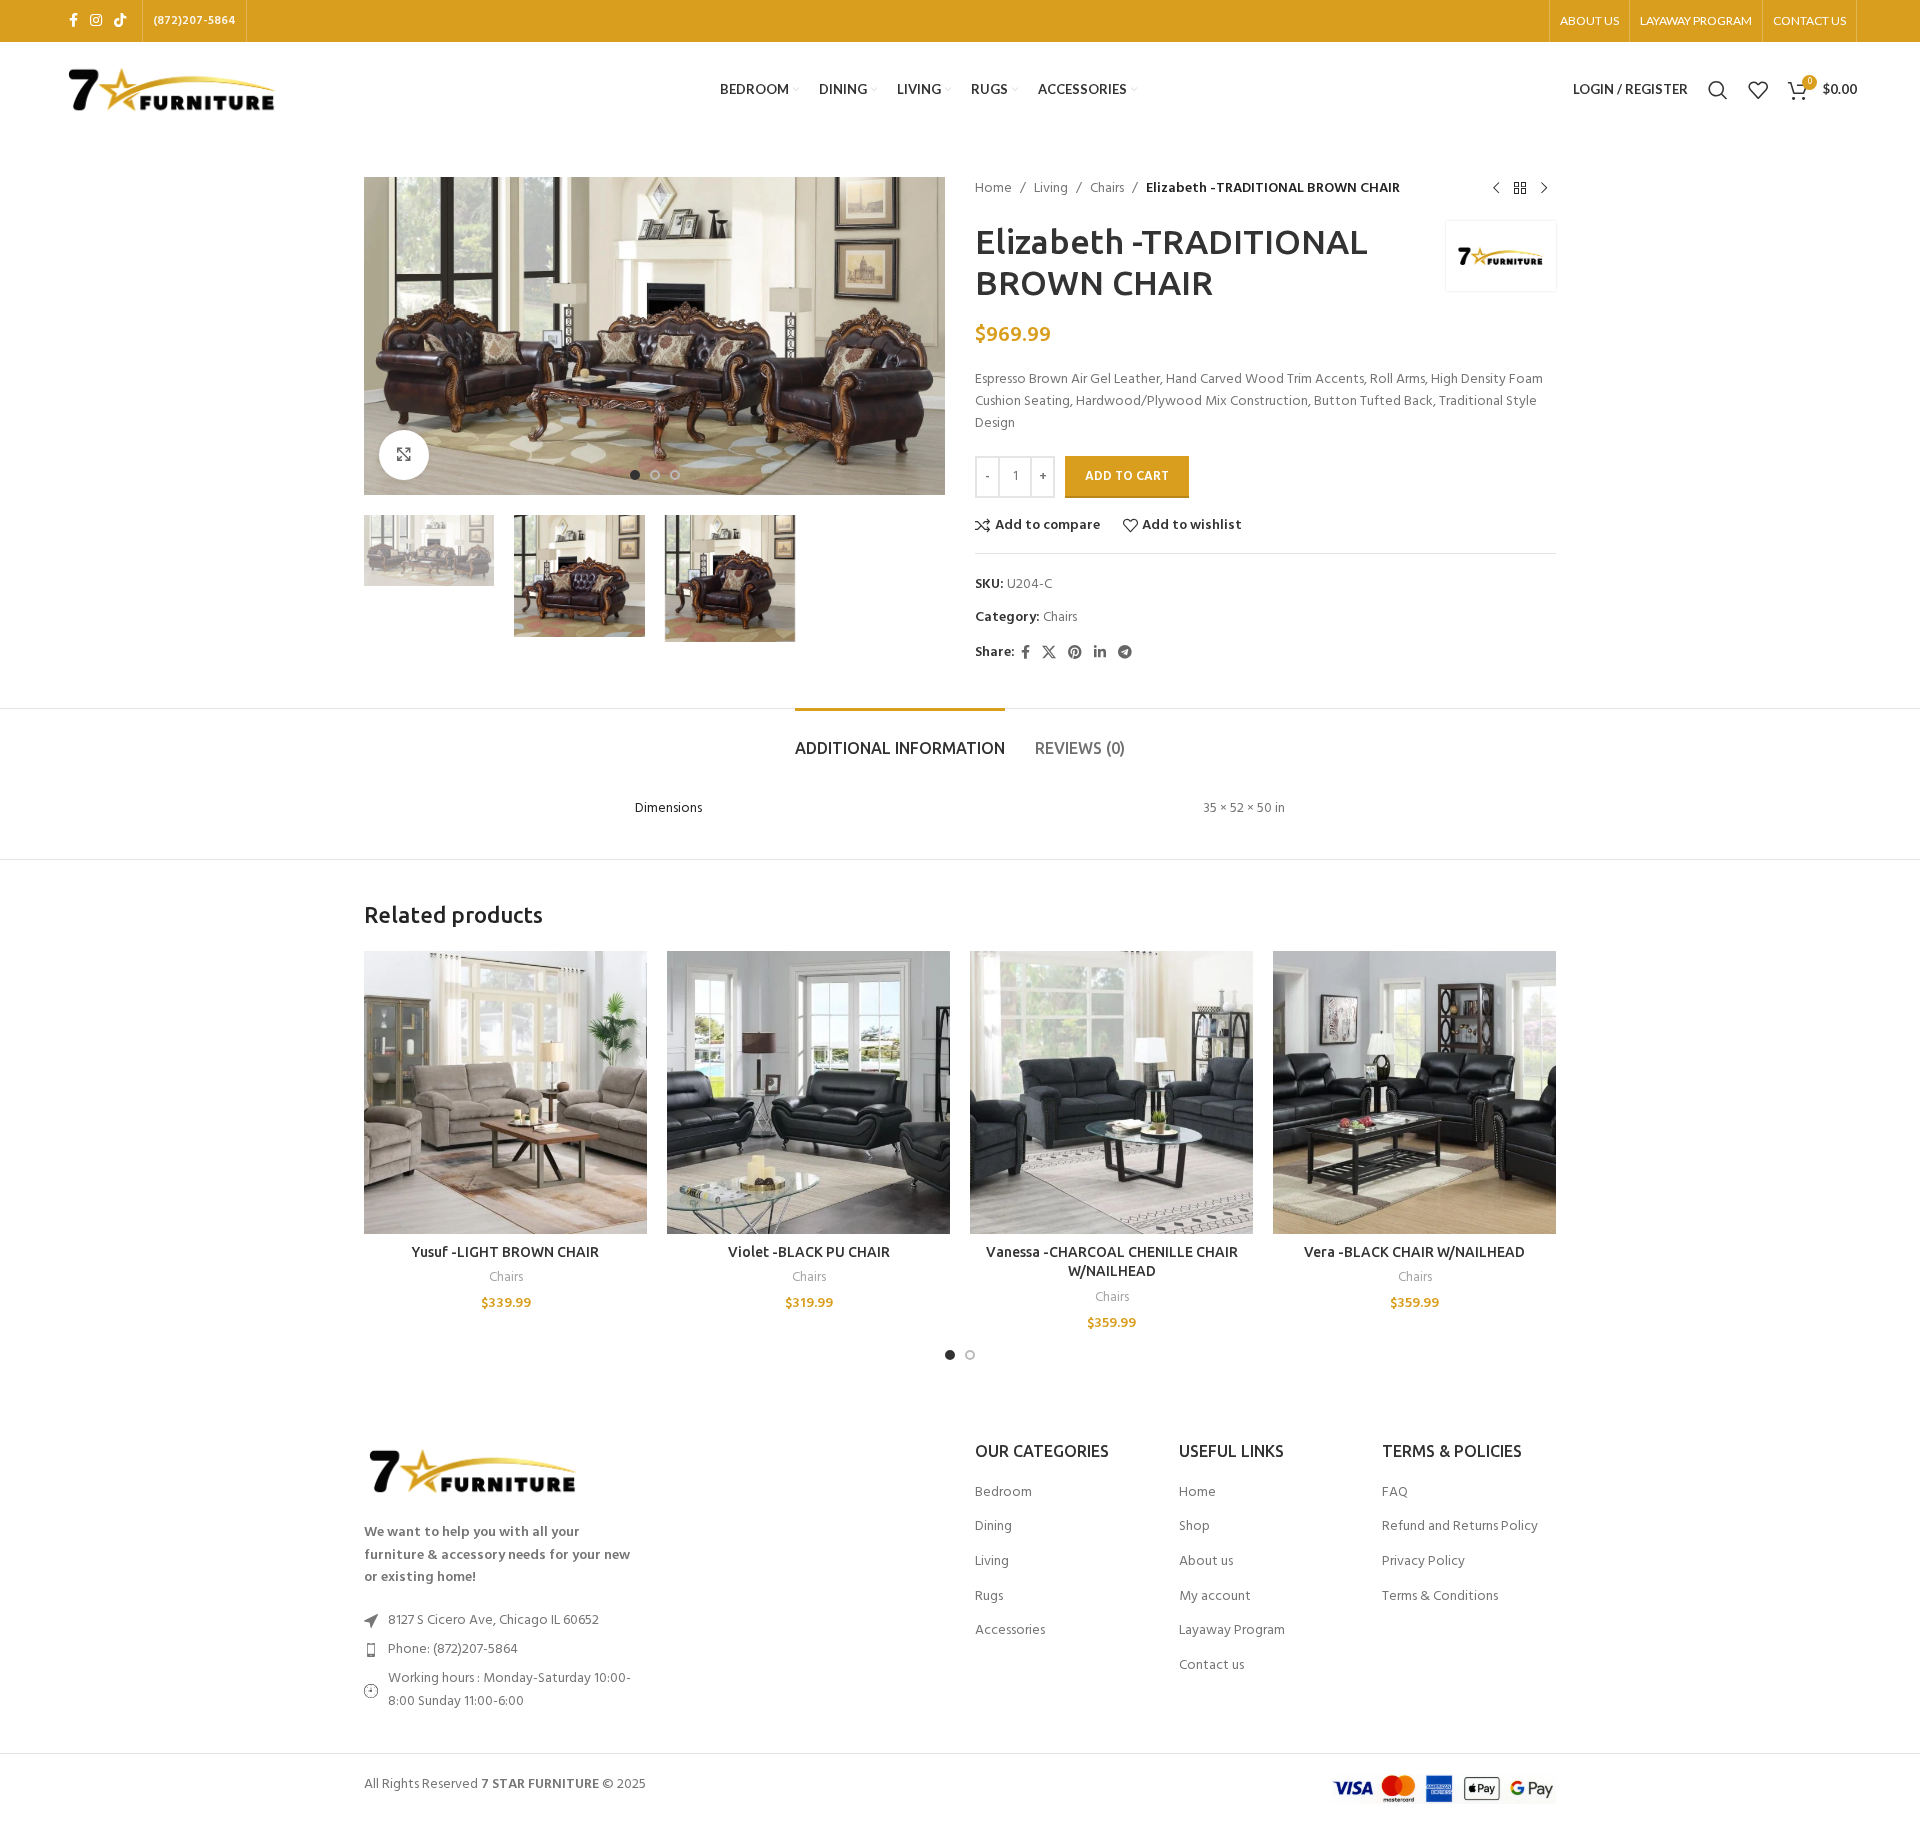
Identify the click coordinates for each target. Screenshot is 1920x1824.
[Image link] (474, 1471)
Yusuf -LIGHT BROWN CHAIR (505, 1252)
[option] (635, 475)
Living (1051, 189)
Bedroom (1003, 1493)
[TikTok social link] (120, 21)
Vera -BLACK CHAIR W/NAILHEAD (1414, 1252)
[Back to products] (1520, 189)
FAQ (1395, 1493)
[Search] (1718, 90)
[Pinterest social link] (1075, 653)
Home (993, 189)
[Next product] (1544, 189)
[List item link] (502, 1650)
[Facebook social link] (73, 21)
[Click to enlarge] (404, 455)
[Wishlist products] (1758, 90)
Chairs (1107, 189)
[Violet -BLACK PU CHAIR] (808, 1092)
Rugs (989, 1597)
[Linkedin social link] (1100, 653)
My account (1215, 1597)
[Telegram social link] (1125, 653)
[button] (950, 1355)
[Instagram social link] (96, 21)
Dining (993, 1527)
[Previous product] (1496, 189)
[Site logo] (173, 89)
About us (1206, 1562)
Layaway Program (1232, 1631)
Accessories (1010, 1631)
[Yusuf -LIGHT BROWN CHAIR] (505, 1092)
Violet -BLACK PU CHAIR (809, 1252)
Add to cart (1127, 476)
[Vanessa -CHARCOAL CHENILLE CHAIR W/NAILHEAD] (1111, 1092)
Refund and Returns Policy (1460, 1527)
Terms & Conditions (1440, 1597)
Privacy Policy (1423, 1562)
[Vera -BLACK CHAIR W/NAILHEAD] (1414, 1092)
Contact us (1211, 1666)
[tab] (900, 738)
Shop (1194, 1527)
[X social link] (1049, 653)
